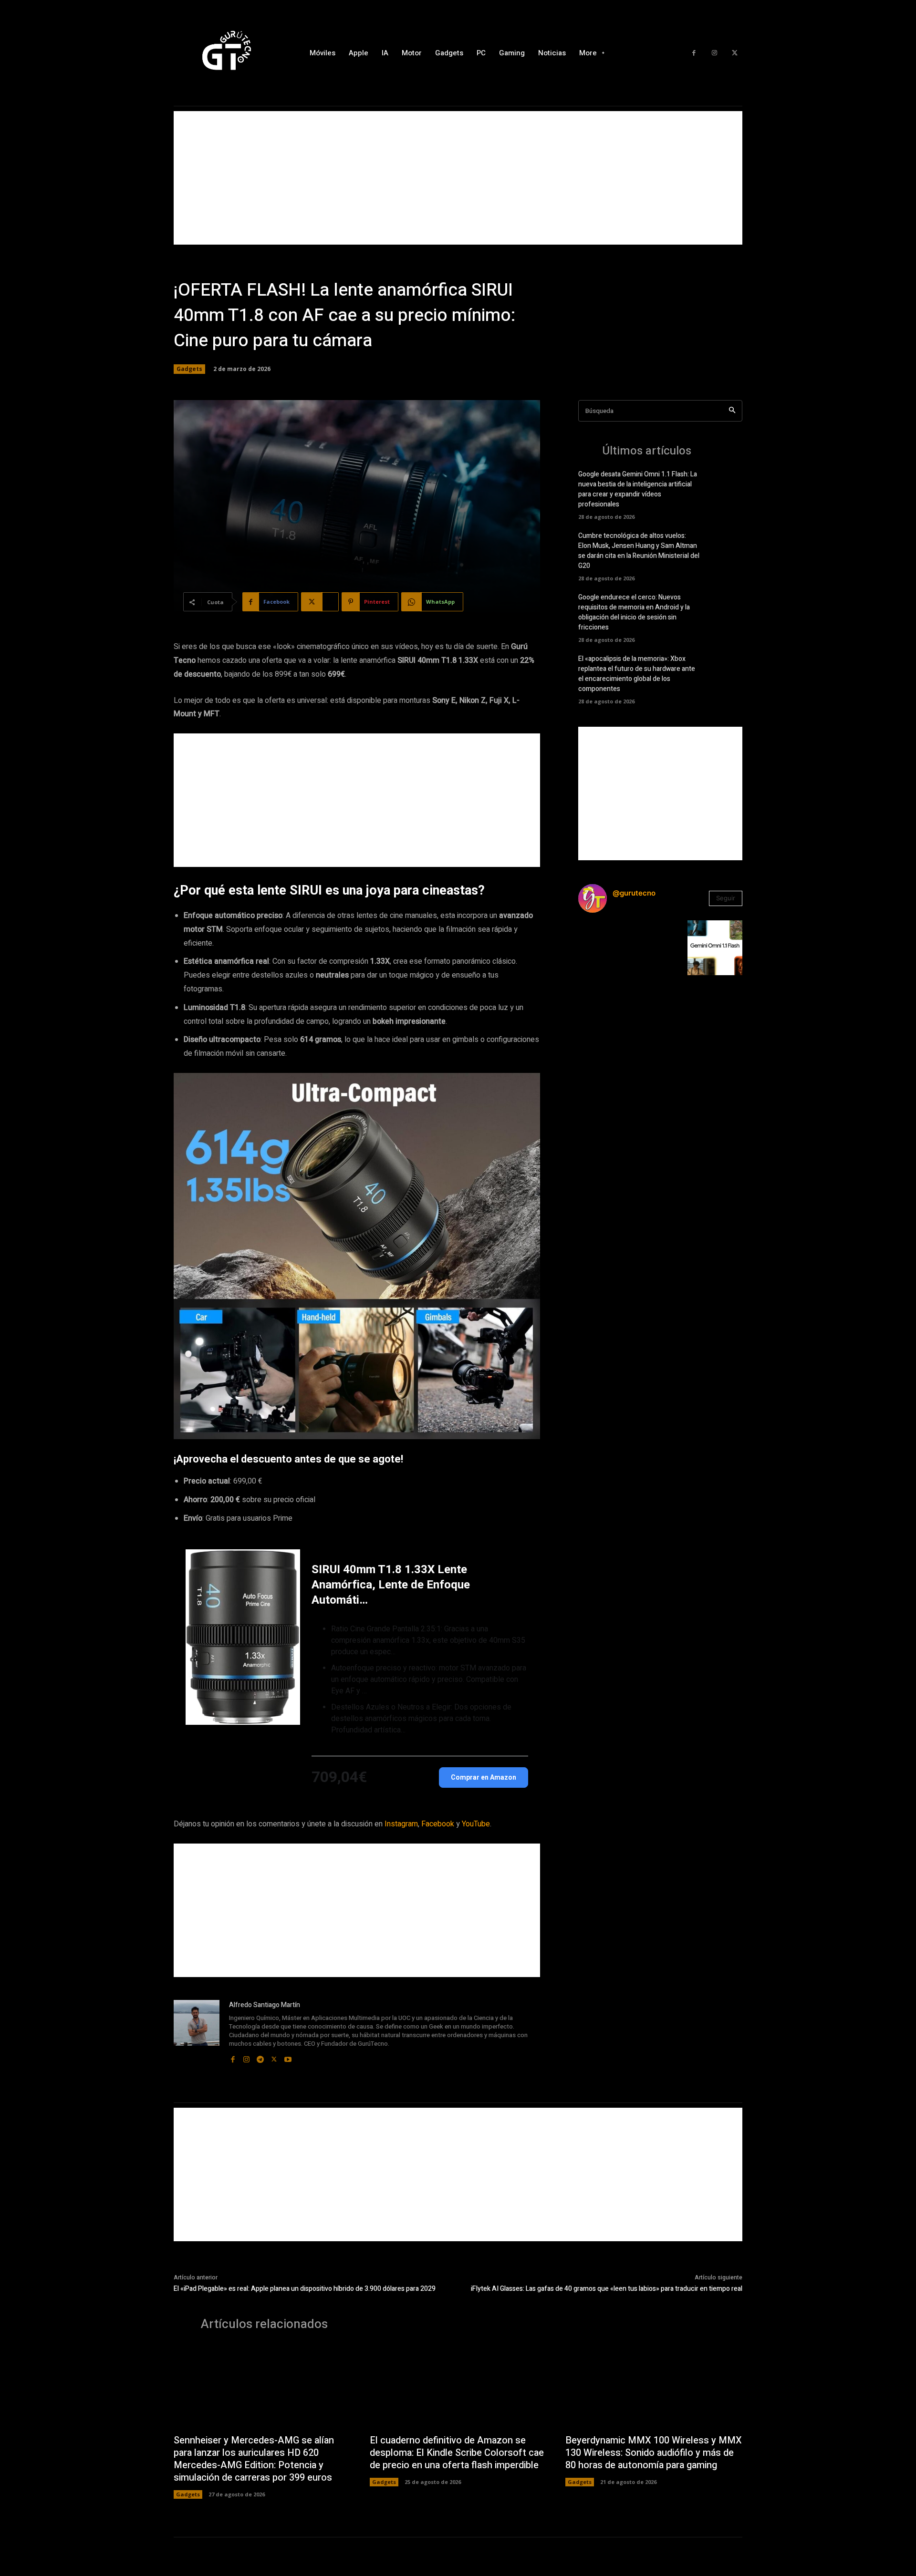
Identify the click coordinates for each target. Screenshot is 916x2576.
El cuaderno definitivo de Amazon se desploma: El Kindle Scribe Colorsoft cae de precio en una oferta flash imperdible (457, 2453)
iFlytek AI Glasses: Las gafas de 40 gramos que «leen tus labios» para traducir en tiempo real (607, 2289)
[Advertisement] (458, 178)
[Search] (732, 411)
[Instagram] (714, 53)
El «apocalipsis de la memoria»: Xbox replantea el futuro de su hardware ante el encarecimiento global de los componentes (637, 674)
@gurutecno (634, 893)
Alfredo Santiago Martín (265, 2005)
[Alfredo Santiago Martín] (197, 2032)
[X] (734, 53)
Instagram (401, 1824)
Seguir (726, 898)
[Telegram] (260, 2057)
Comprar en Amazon (484, 1777)
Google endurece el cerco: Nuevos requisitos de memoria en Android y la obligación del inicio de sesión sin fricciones (634, 612)
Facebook (438, 1824)
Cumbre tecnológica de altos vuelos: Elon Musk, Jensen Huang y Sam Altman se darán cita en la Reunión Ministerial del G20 (639, 551)
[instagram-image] (606, 948)
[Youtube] (288, 2057)
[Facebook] (694, 53)
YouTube (476, 1824)
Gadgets (189, 369)
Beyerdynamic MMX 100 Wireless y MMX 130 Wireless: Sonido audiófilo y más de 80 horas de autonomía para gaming (654, 2453)
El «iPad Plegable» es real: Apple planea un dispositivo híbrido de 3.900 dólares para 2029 (305, 2289)
